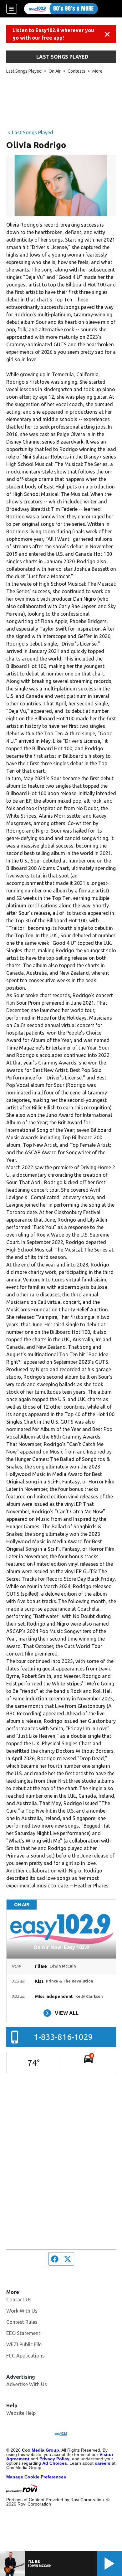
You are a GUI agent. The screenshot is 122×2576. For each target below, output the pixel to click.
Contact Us (19, 2300)
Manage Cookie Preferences (36, 2477)
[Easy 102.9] (61, 9)
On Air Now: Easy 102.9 (61, 1947)
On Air (55, 71)
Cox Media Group (41, 2450)
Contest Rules (22, 2322)
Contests (76, 71)
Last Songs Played (24, 71)
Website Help (21, 2413)
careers (103, 2463)
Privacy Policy (54, 2459)
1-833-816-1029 (63, 2037)
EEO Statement (23, 2333)
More (97, 71)
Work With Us (22, 2311)
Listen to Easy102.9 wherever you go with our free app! (53, 34)
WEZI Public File (24, 2344)
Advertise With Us (27, 2384)
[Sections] (12, 9)
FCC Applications (25, 2356)
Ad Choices (55, 2463)
